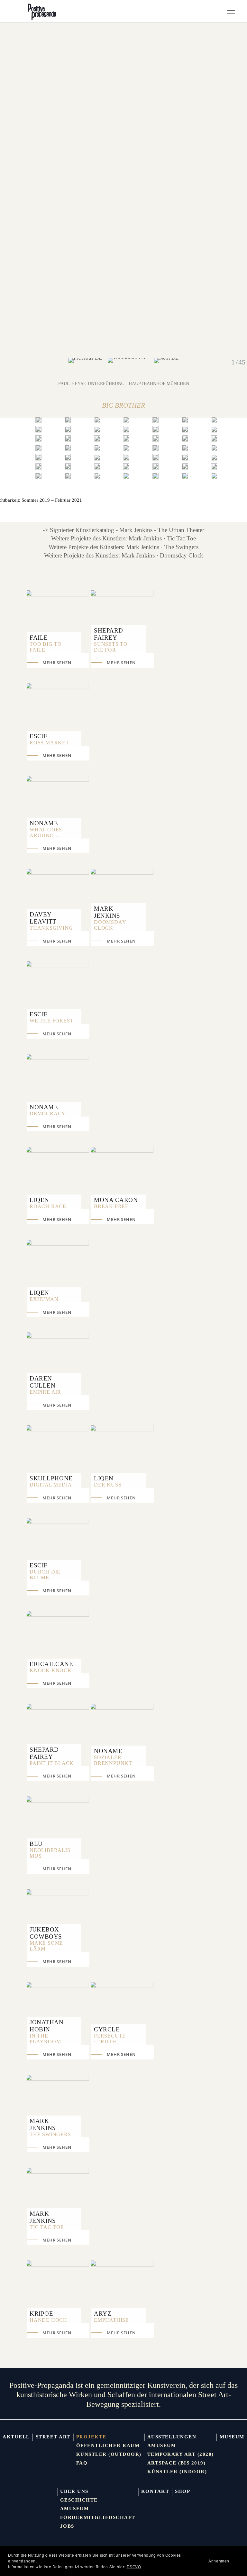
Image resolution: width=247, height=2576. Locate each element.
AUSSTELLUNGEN (172, 2437)
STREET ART (53, 2437)
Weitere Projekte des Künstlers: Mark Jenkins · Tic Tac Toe (123, 538)
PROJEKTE (91, 2437)
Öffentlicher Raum (108, 2445)
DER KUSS (108, 1485)
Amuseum (162, 2445)
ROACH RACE (48, 1206)
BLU (36, 1844)
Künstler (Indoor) (177, 2472)
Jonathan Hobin (47, 2026)
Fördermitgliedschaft (98, 2517)
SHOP (183, 2491)
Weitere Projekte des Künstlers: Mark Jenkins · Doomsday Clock (124, 555)
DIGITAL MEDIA (51, 1485)
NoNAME (44, 823)
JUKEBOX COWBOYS (46, 1933)
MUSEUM (232, 2437)
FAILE (39, 638)
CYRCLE (107, 2029)
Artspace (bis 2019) (177, 2463)
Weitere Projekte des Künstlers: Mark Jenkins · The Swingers (123, 547)
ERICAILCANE (51, 1664)
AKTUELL (16, 2437)
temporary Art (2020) (181, 2454)
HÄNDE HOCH (48, 2320)
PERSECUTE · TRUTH (110, 2039)
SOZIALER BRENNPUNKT (113, 1760)
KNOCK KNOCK (51, 1670)
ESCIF (39, 736)
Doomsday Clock (110, 925)
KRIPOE (41, 2314)
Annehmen (219, 2561)
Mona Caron (116, 1200)
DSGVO (134, 2566)
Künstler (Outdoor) (109, 2454)
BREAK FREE (111, 1206)
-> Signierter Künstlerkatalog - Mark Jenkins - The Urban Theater (123, 530)
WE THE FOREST (51, 1021)
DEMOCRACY (48, 1114)
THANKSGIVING (51, 928)
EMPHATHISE (111, 2320)
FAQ (82, 2463)
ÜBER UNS (74, 2491)
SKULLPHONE (51, 1478)
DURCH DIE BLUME (45, 1575)
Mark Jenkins (107, 912)
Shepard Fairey (109, 634)
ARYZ (103, 2314)
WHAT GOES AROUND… (46, 833)
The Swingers (50, 2134)
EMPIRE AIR (45, 1392)
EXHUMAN (44, 1299)
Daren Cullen (42, 1382)
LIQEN (39, 1200)
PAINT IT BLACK (52, 1763)
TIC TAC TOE (47, 2227)
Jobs (67, 2526)
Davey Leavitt (43, 918)
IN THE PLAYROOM (45, 2039)
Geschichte (79, 2500)
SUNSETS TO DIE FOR (111, 647)
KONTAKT (155, 2491)
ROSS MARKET (49, 743)
